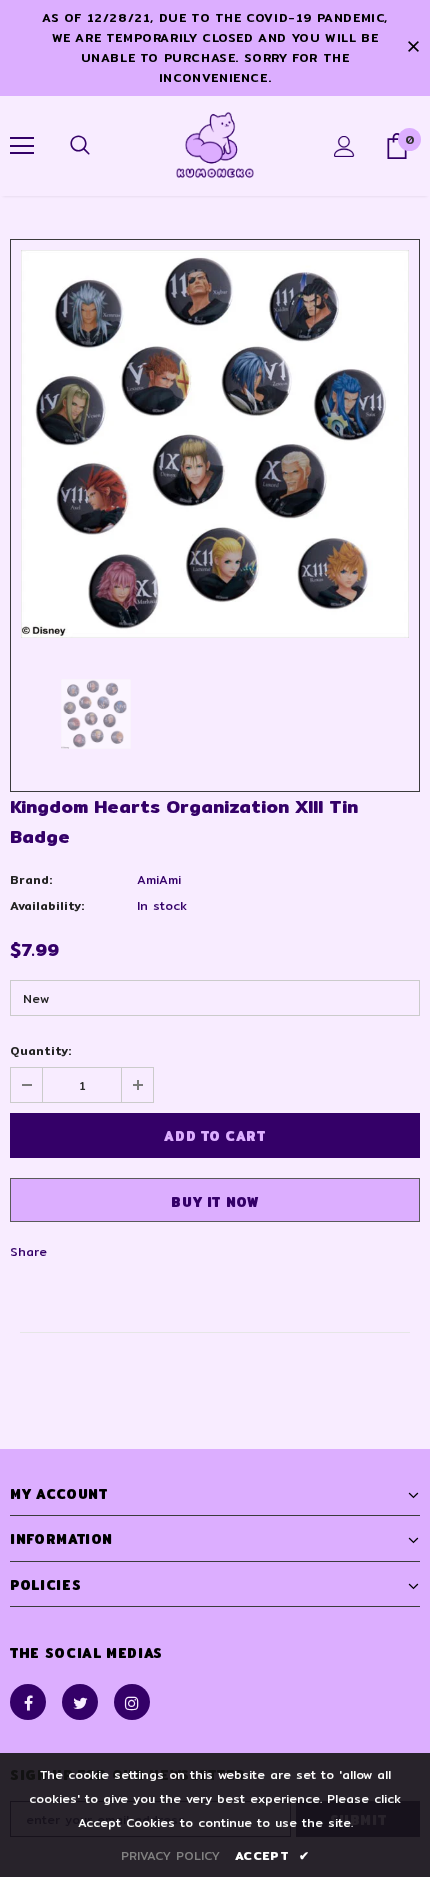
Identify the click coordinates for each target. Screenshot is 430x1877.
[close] (413, 48)
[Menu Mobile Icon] (22, 146)
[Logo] (215, 145)
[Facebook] (28, 1702)
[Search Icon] (80, 146)
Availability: (47, 905)
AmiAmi (159, 879)
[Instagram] (132, 1702)
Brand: (31, 879)
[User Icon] (344, 146)
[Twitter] (80, 1702)
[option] (215, 444)
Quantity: (40, 1050)
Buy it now (215, 1202)
